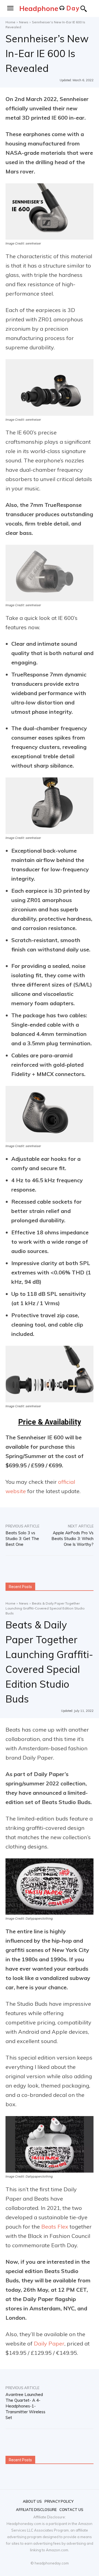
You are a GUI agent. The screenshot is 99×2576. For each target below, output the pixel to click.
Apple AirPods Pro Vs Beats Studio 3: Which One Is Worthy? (72, 1539)
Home (10, 22)
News (24, 22)
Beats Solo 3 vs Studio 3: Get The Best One (22, 1539)
